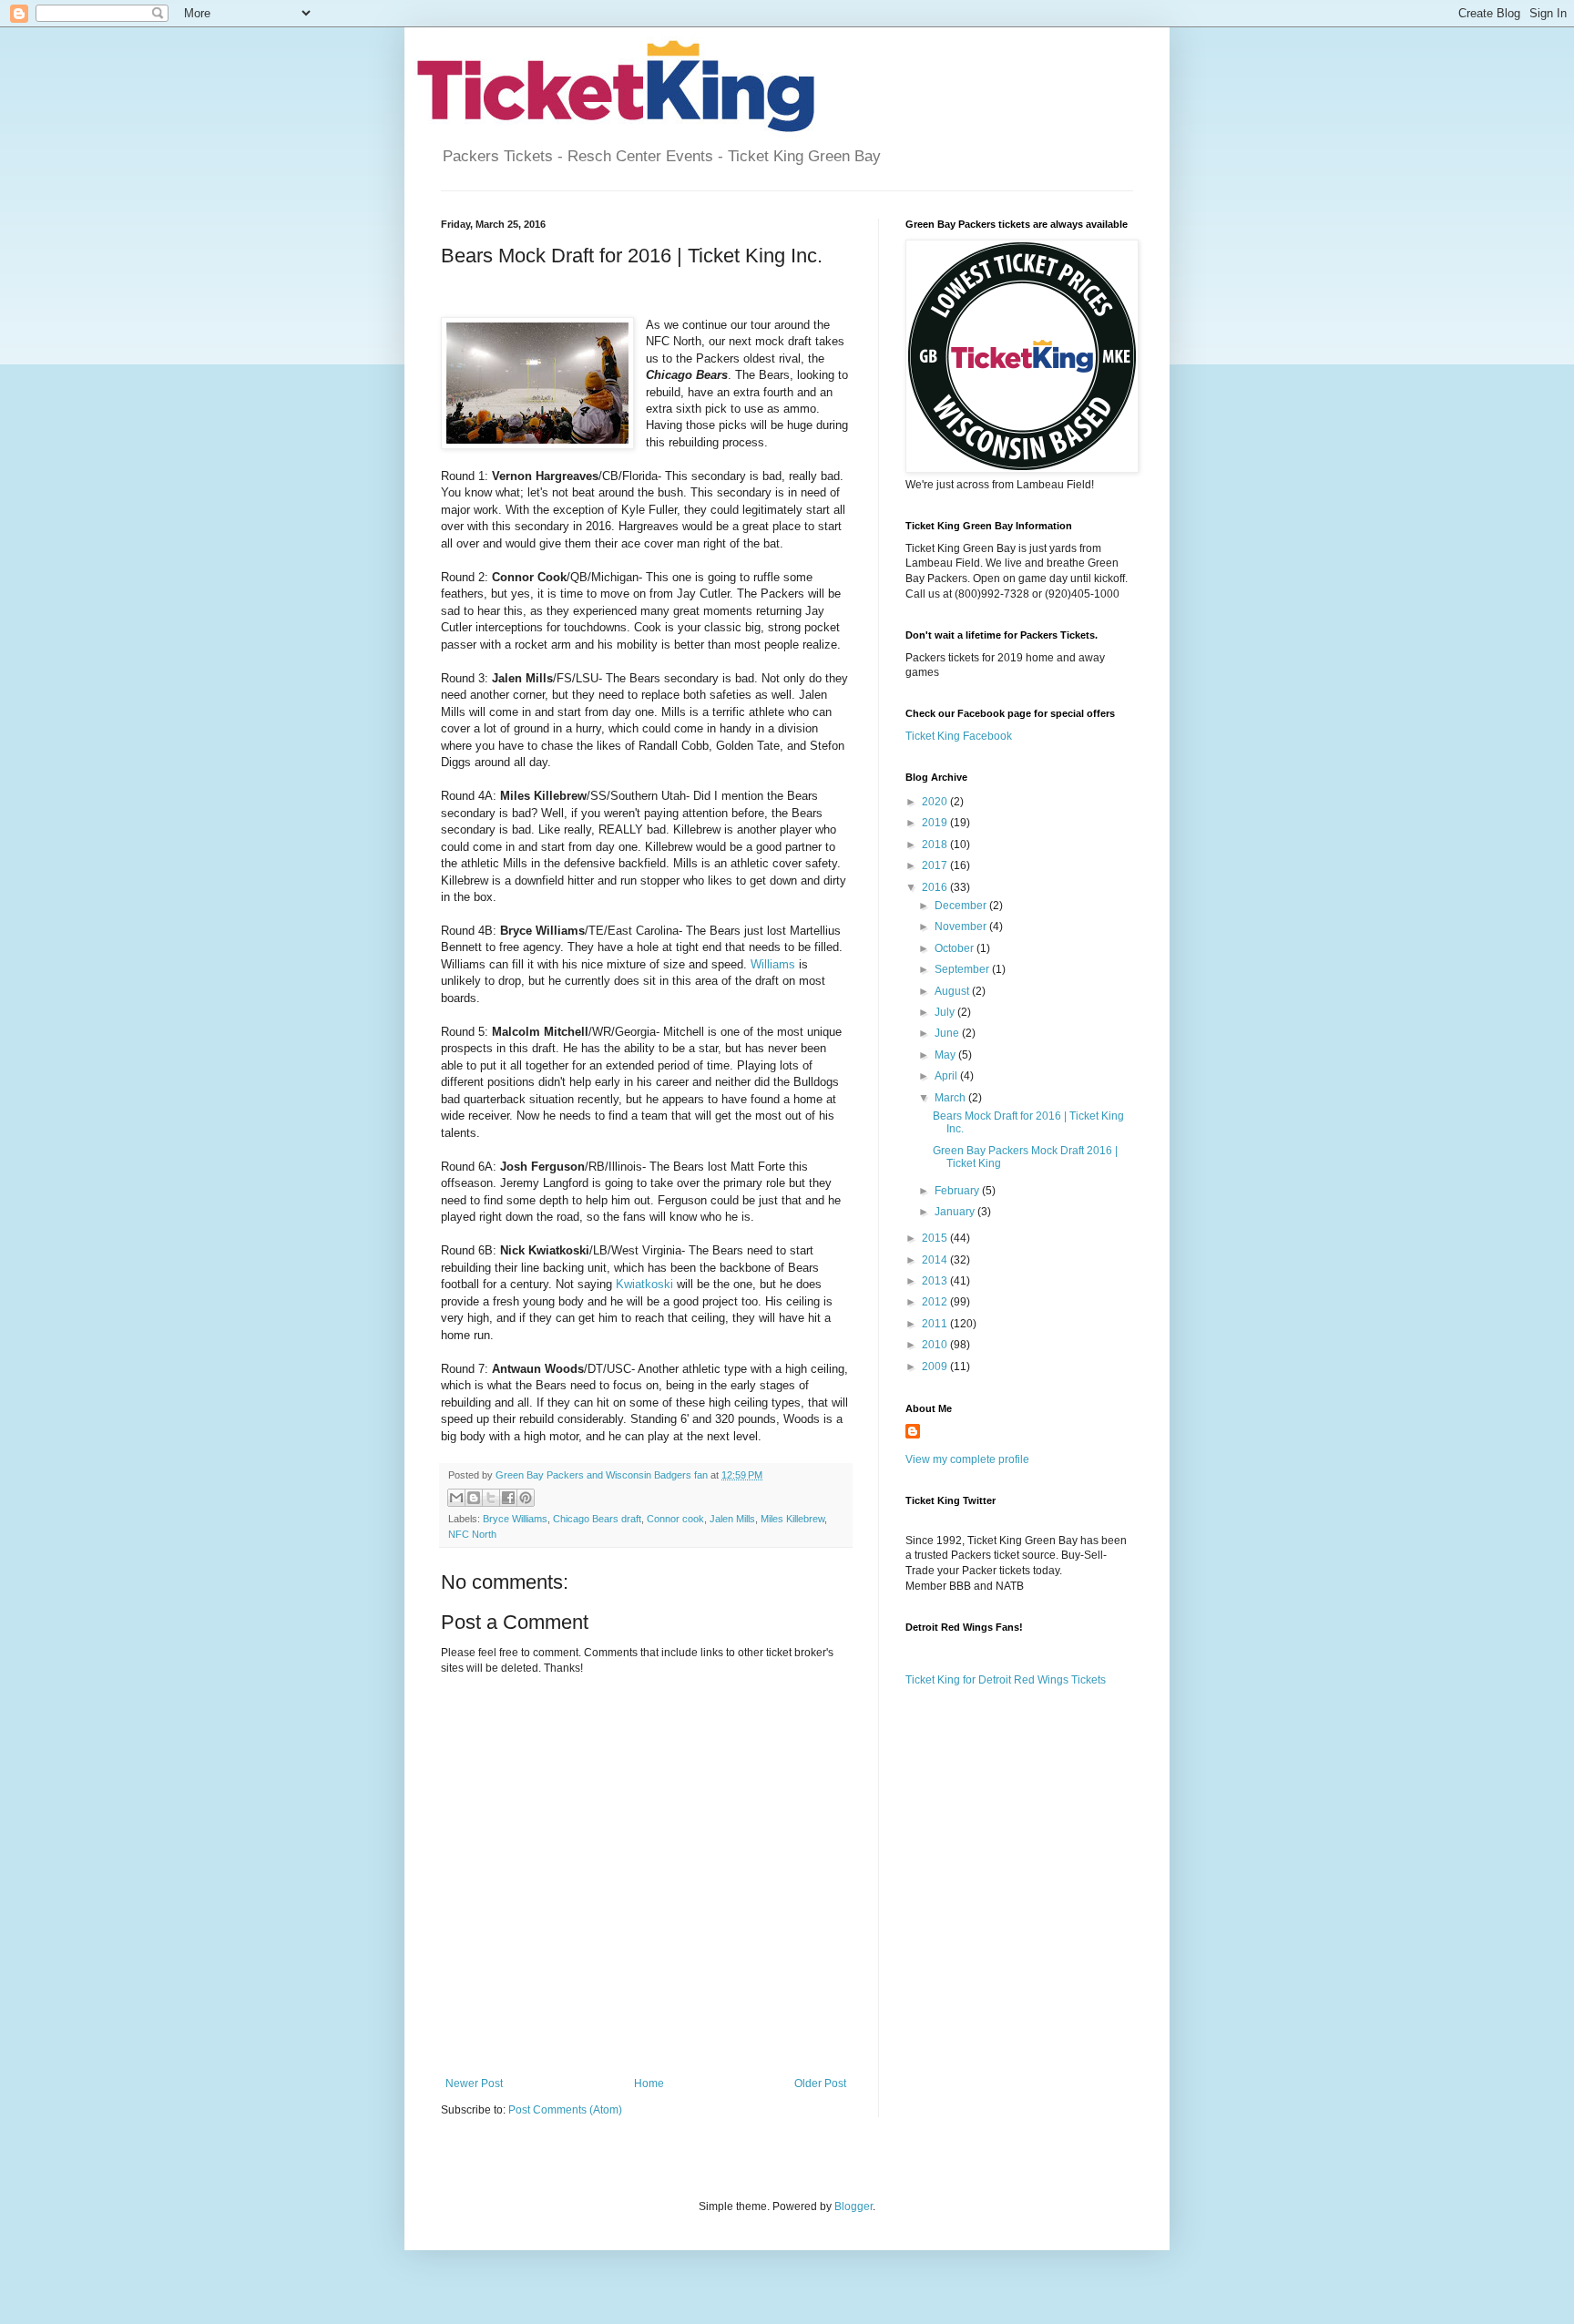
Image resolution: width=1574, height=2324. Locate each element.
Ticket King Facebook (959, 736)
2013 (936, 1281)
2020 (936, 802)
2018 (936, 845)
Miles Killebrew (792, 1519)
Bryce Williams (515, 1519)
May (946, 1055)
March (951, 1098)
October (956, 948)
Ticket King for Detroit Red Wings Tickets (1006, 1680)
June (948, 1033)
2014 (936, 1260)
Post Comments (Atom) (565, 2110)
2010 (936, 1345)
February (958, 1191)
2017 (936, 865)
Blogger (853, 2206)
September (963, 969)
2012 (936, 1302)
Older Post (820, 2083)
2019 (936, 823)
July (946, 1012)
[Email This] (456, 1498)
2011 (936, 1324)
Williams (773, 964)
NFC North (472, 1534)
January (956, 1212)
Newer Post (474, 2083)
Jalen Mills (732, 1519)
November (962, 927)
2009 (936, 1367)
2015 (936, 1238)
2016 (936, 887)
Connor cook (675, 1519)
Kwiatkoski (644, 1284)
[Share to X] (491, 1498)
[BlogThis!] (474, 1498)
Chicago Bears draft (597, 1519)
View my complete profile (967, 1459)
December (962, 906)
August (953, 991)
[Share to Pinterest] (526, 1498)
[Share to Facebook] (508, 1498)
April (947, 1076)
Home (649, 2083)
